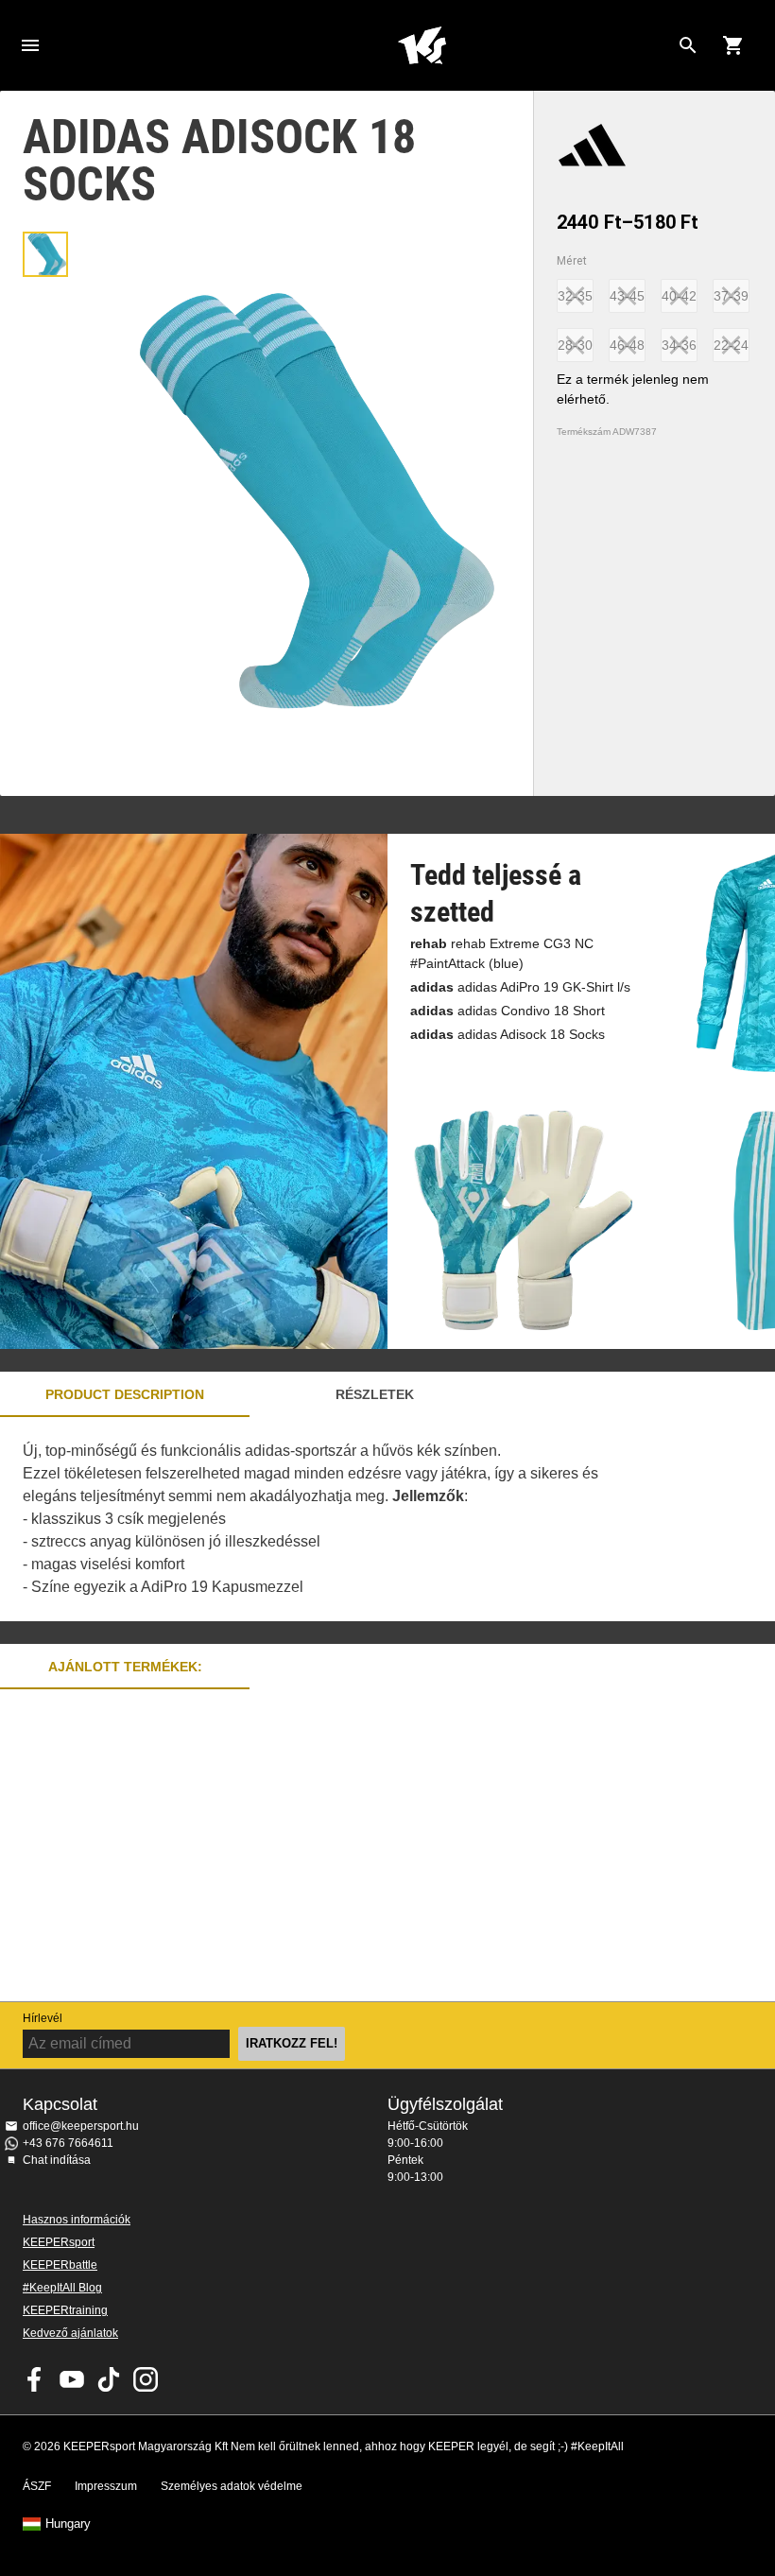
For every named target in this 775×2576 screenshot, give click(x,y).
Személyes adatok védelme (232, 2486)
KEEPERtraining (65, 2310)
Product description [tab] (125, 1394)
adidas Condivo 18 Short (508, 1011)
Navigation (30, 45)
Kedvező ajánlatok (70, 2333)
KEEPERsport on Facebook (35, 2379)
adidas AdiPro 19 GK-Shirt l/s (520, 987)
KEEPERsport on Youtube (72, 2379)
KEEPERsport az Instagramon (146, 2379)
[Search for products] (688, 45)
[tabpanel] (331, 1519)
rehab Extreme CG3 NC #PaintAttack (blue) (502, 953)
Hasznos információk (77, 2220)
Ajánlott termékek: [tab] (125, 1667)
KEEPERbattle (60, 2265)
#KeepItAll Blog (62, 2288)
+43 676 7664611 (68, 2143)
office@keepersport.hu (81, 2126)
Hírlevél (43, 2018)
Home (422, 45)
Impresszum (106, 2486)
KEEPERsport (59, 2242)
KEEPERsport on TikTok (109, 2379)
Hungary (68, 2524)
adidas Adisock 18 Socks (508, 1034)
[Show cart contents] (733, 45)
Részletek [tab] (375, 1394)
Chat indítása (57, 2160)
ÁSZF (37, 2486)
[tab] (45, 254)
